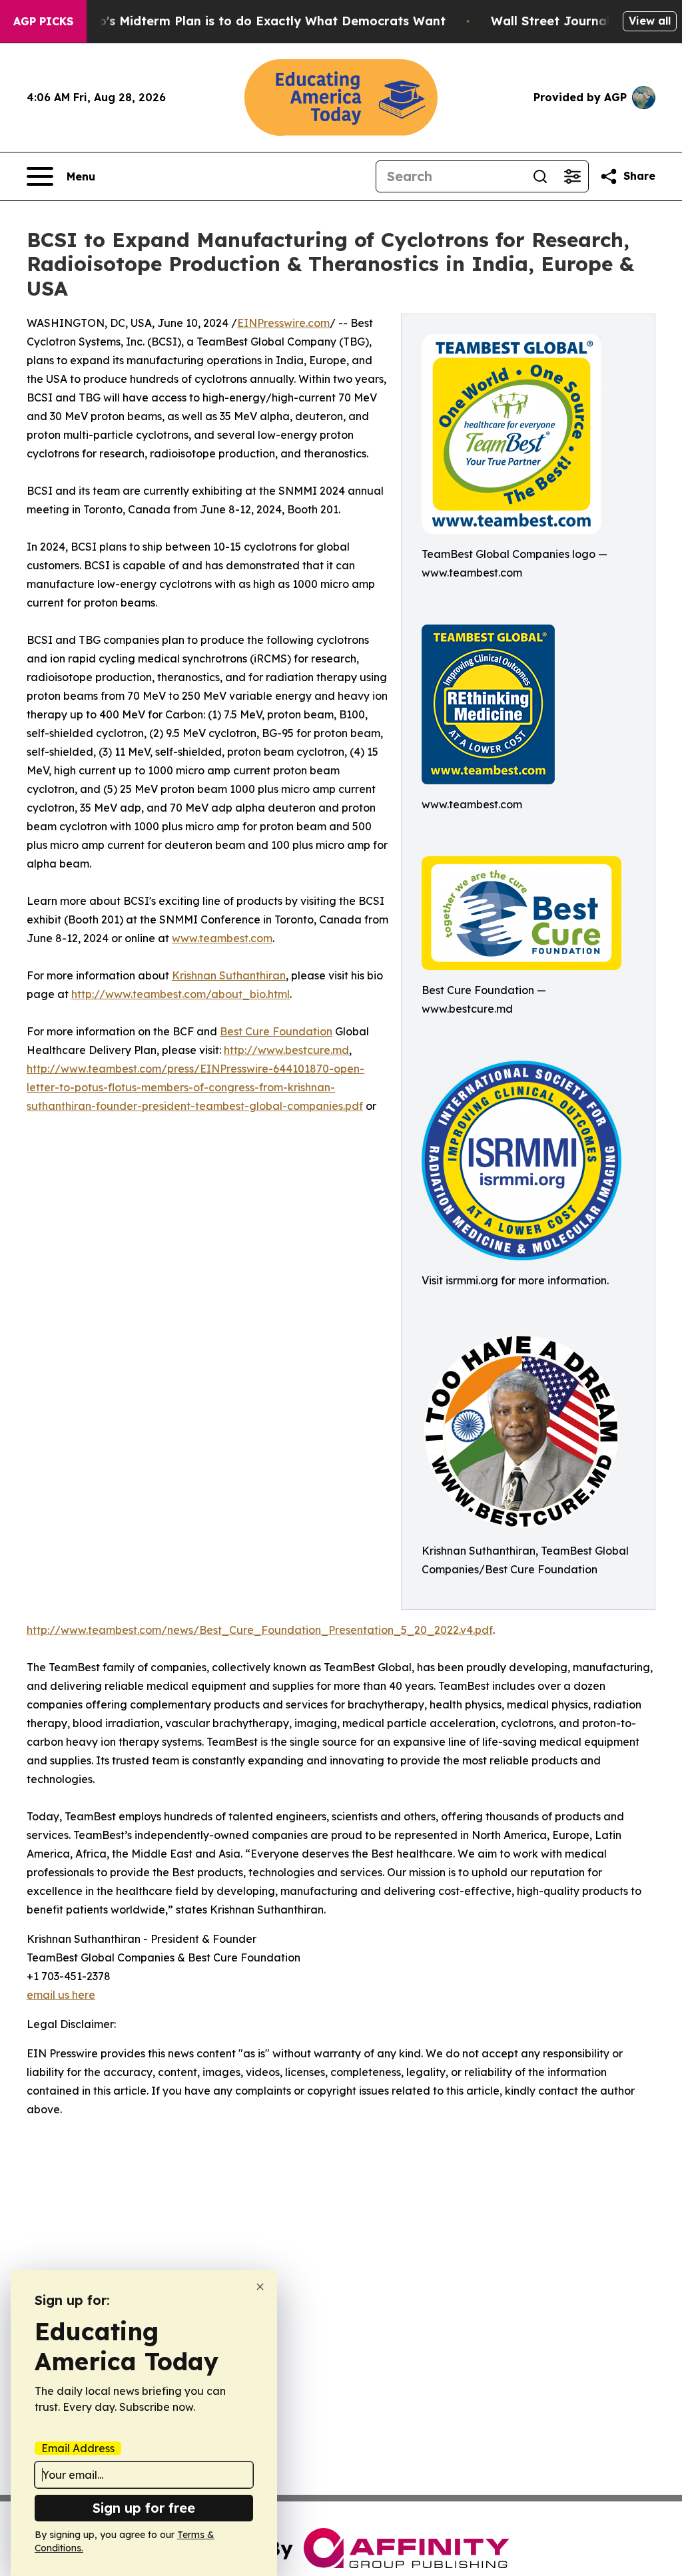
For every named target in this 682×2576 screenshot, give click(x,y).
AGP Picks (43, 21)
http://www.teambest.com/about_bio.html (180, 994)
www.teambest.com (222, 938)
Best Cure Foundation (276, 1031)
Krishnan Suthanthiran (229, 975)
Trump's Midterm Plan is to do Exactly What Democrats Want (256, 21)
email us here (61, 1995)
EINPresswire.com (283, 323)
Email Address (78, 2448)
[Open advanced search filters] (572, 176)
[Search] (540, 176)
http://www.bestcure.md (286, 1050)
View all (650, 21)
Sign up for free (144, 2508)
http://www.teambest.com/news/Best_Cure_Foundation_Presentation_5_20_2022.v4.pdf (260, 1630)
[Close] (260, 2287)
